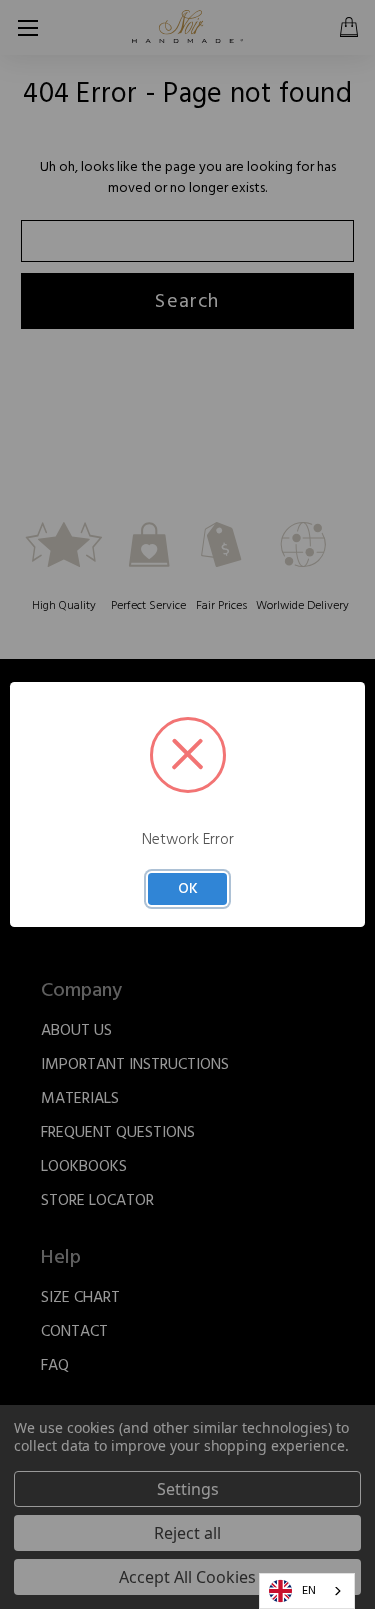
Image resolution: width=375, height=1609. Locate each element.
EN (309, 1590)
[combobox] (307, 1591)
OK (188, 888)
